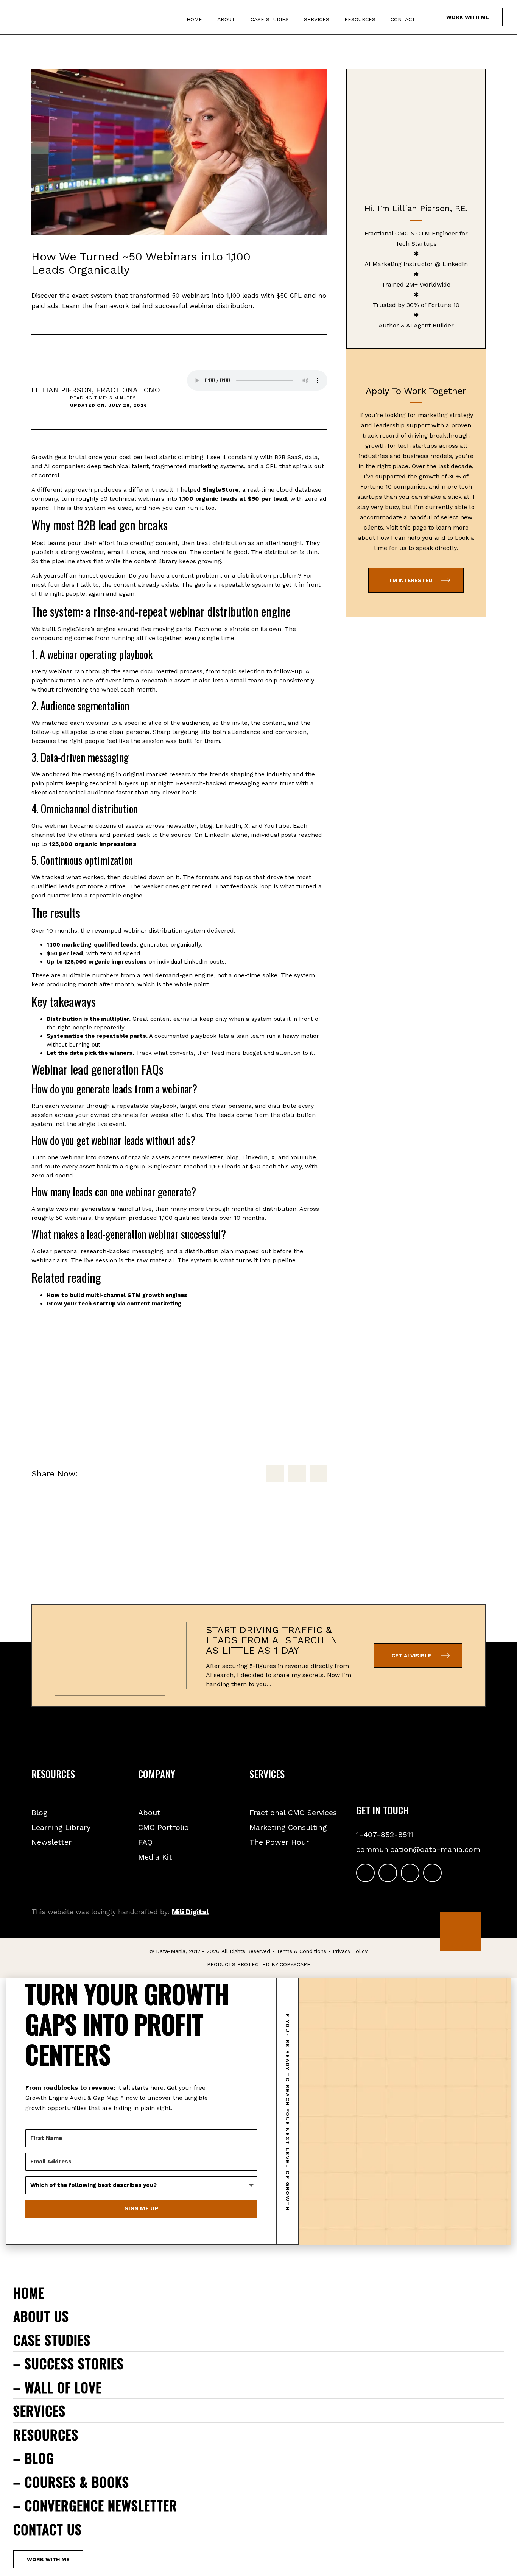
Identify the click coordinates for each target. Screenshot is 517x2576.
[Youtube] (388, 1873)
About (226, 19)
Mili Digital (190, 1912)
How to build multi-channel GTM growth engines (117, 1295)
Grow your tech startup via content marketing (114, 1304)
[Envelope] (432, 1873)
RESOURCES (360, 19)
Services (317, 19)
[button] (275, 1474)
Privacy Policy (350, 1951)
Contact (403, 19)
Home (194, 19)
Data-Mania (171, 1951)
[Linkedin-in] (365, 1873)
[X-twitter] (410, 1873)
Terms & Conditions (301, 1951)
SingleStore (221, 490)
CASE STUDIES (270, 19)
